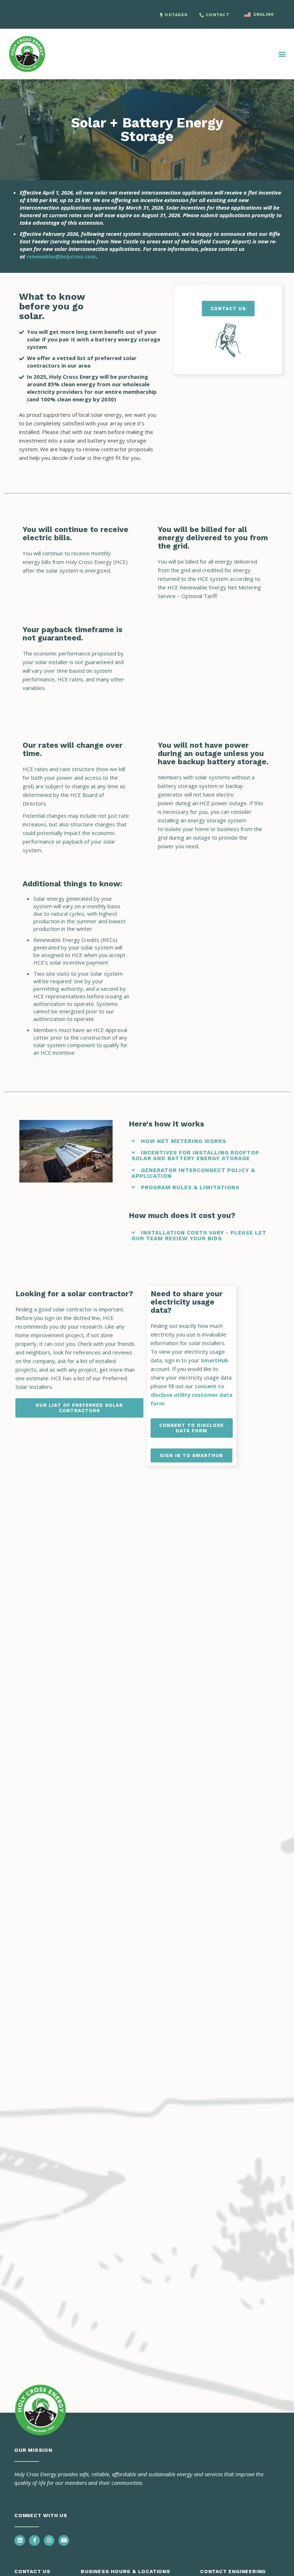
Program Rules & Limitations (190, 1187)
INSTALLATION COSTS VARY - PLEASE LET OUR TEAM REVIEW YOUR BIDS (199, 1236)
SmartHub (214, 1360)
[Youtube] (64, 2540)
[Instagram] (49, 2540)
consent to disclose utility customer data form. (191, 1395)
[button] (282, 54)
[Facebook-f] (34, 2540)
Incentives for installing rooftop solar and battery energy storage (196, 1156)
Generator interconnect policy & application (194, 1173)
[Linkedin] (20, 2540)
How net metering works (184, 1141)
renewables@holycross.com (61, 256)
